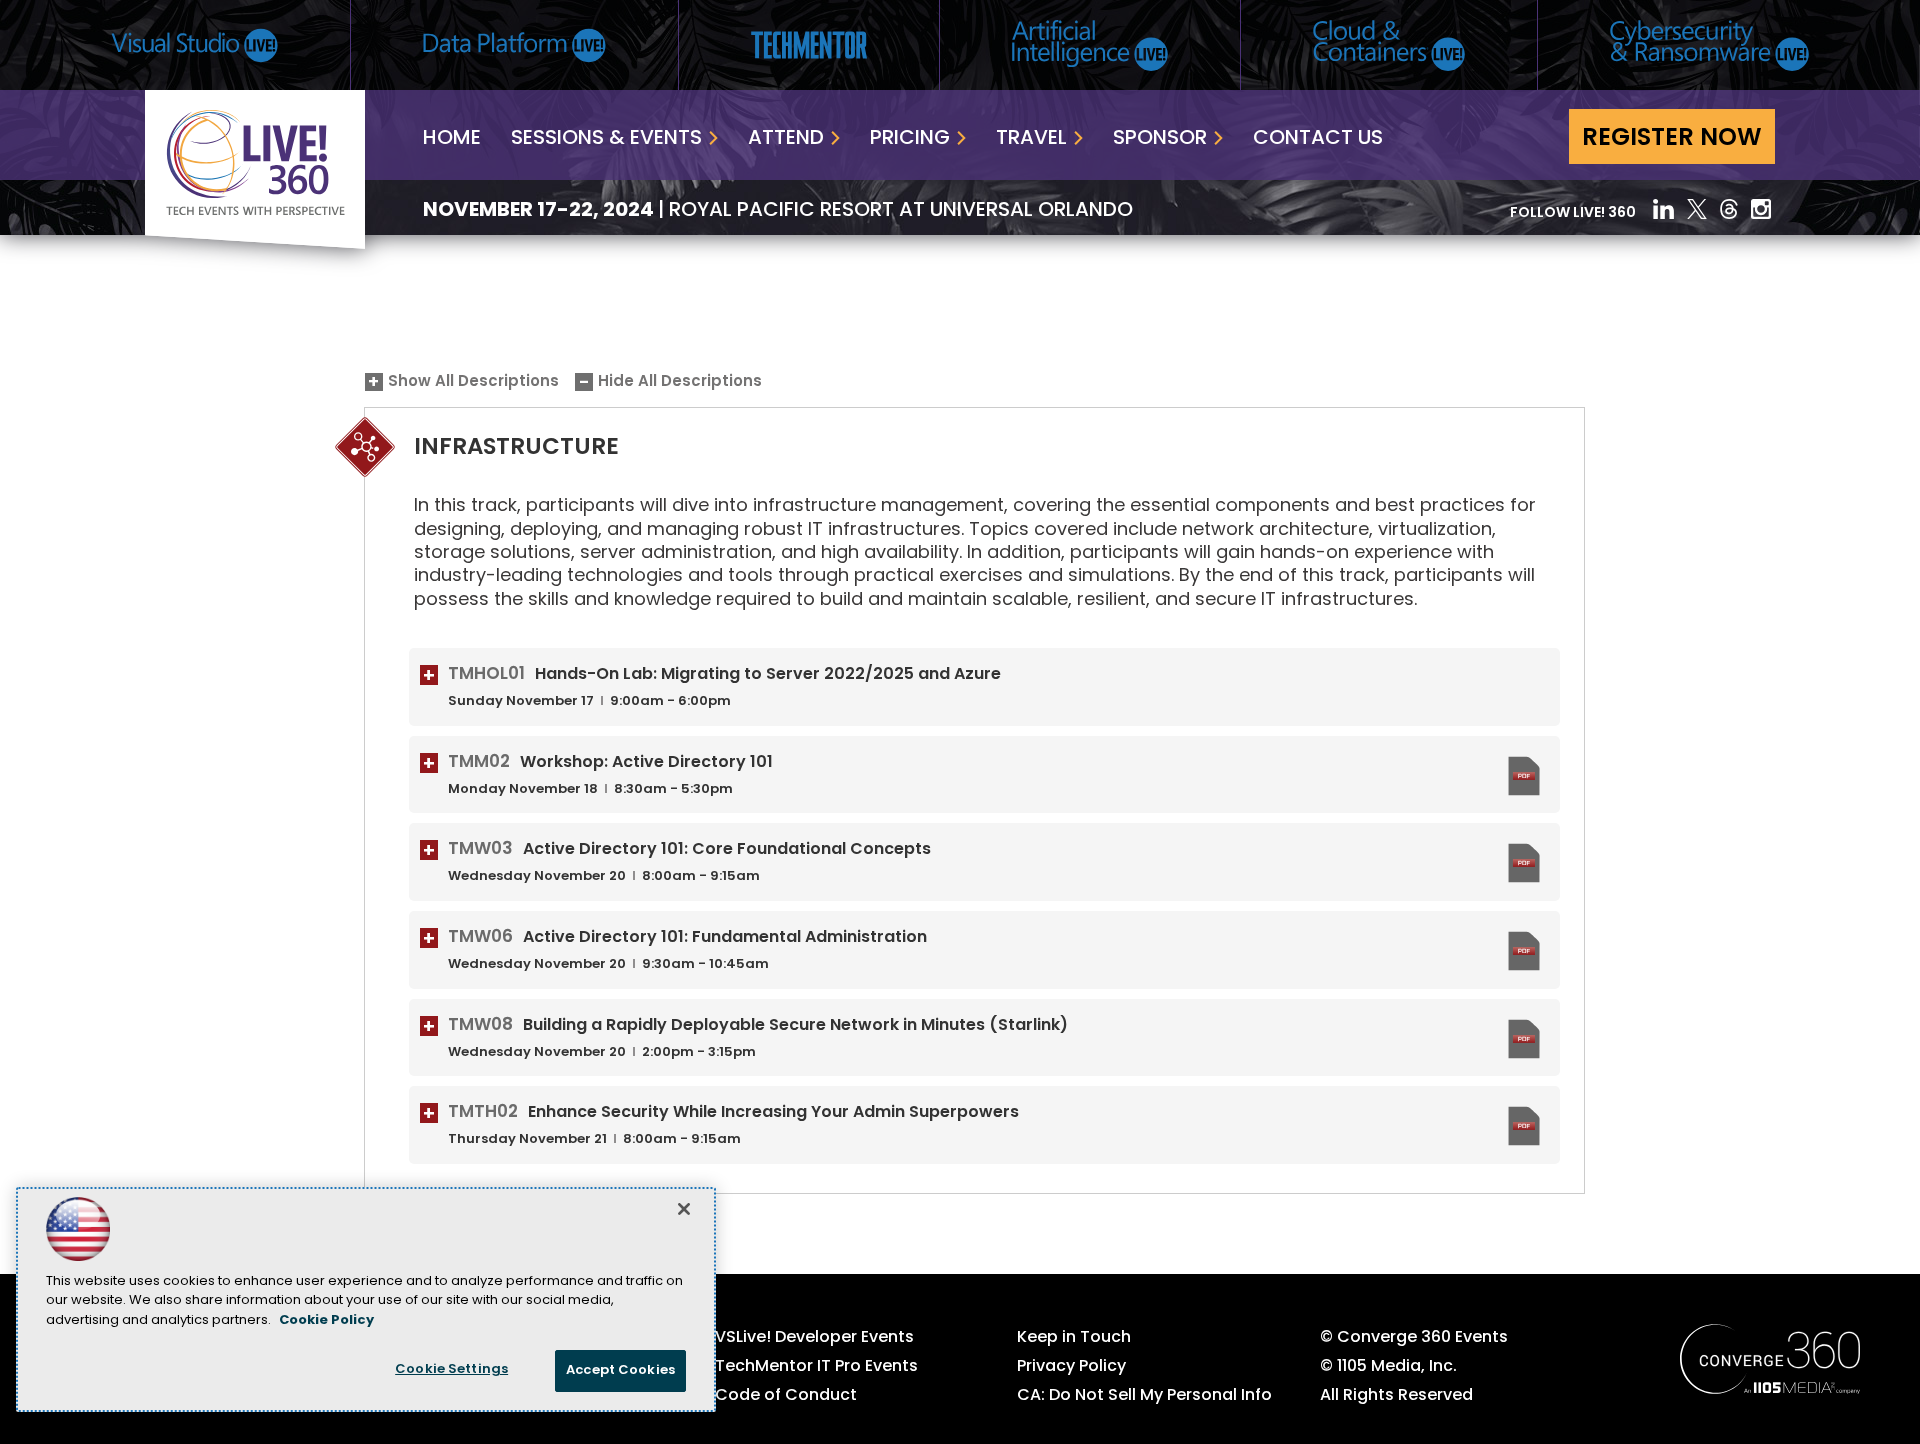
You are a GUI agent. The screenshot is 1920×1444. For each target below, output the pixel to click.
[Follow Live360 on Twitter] (1697, 209)
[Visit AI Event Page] (1090, 45)
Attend (786, 139)
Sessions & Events (606, 139)
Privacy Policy (1071, 1367)
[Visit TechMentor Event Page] (809, 45)
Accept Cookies (620, 1370)
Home (452, 139)
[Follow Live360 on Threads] (1729, 209)
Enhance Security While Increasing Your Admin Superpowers (773, 1113)
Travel (1031, 139)
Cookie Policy (326, 1320)
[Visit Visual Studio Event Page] (194, 45)
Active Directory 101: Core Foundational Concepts (727, 850)
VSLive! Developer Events (814, 1338)
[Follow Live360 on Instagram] (1763, 209)
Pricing (910, 139)
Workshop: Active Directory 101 (646, 763)
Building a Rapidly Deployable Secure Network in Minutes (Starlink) (795, 1026)
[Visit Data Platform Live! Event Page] (514, 45)
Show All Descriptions (473, 382)
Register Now (1672, 139)
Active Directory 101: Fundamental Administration (725, 938)
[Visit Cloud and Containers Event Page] (1389, 45)
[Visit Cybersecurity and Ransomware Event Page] (1709, 45)
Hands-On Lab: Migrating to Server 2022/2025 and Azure (768, 675)
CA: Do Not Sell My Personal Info (1144, 1396)
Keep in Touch (1074, 1338)
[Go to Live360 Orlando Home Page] (255, 245)
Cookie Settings (451, 1369)
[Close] (684, 1209)
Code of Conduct (786, 1396)
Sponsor (1160, 139)
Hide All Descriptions (680, 382)
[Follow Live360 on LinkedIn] (1663, 209)
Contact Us (1318, 139)
